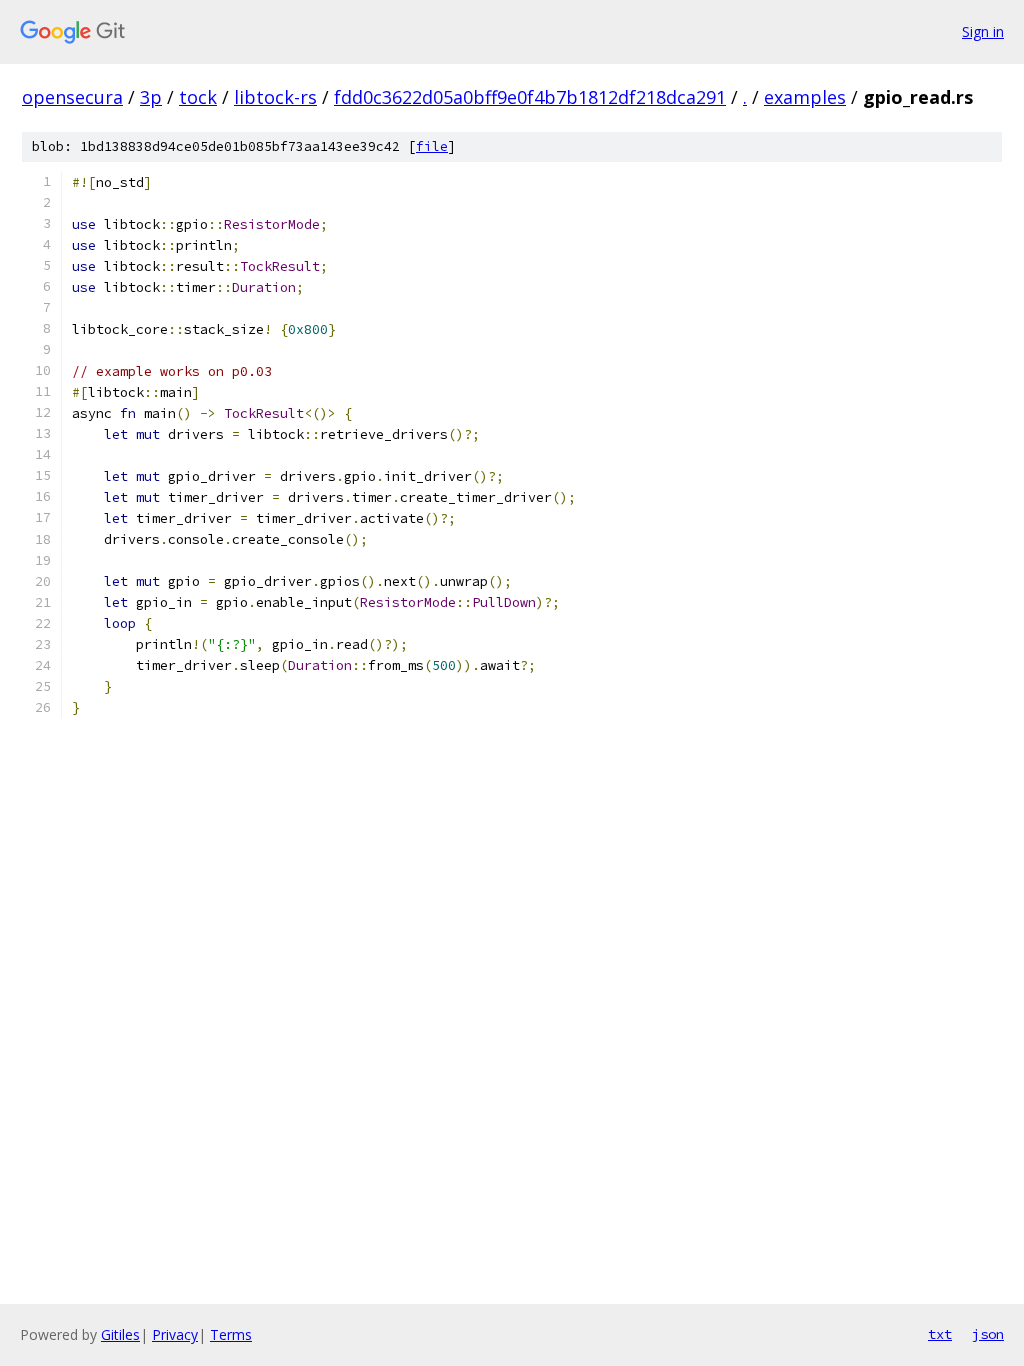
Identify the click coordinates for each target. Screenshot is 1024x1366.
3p (151, 97)
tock (198, 97)
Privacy (175, 1334)
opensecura (72, 97)
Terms (231, 1334)
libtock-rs (275, 97)
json (988, 1334)
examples (805, 97)
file (432, 146)
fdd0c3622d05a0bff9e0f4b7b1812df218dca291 (530, 97)
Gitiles (120, 1334)
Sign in (983, 31)
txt (940, 1334)
